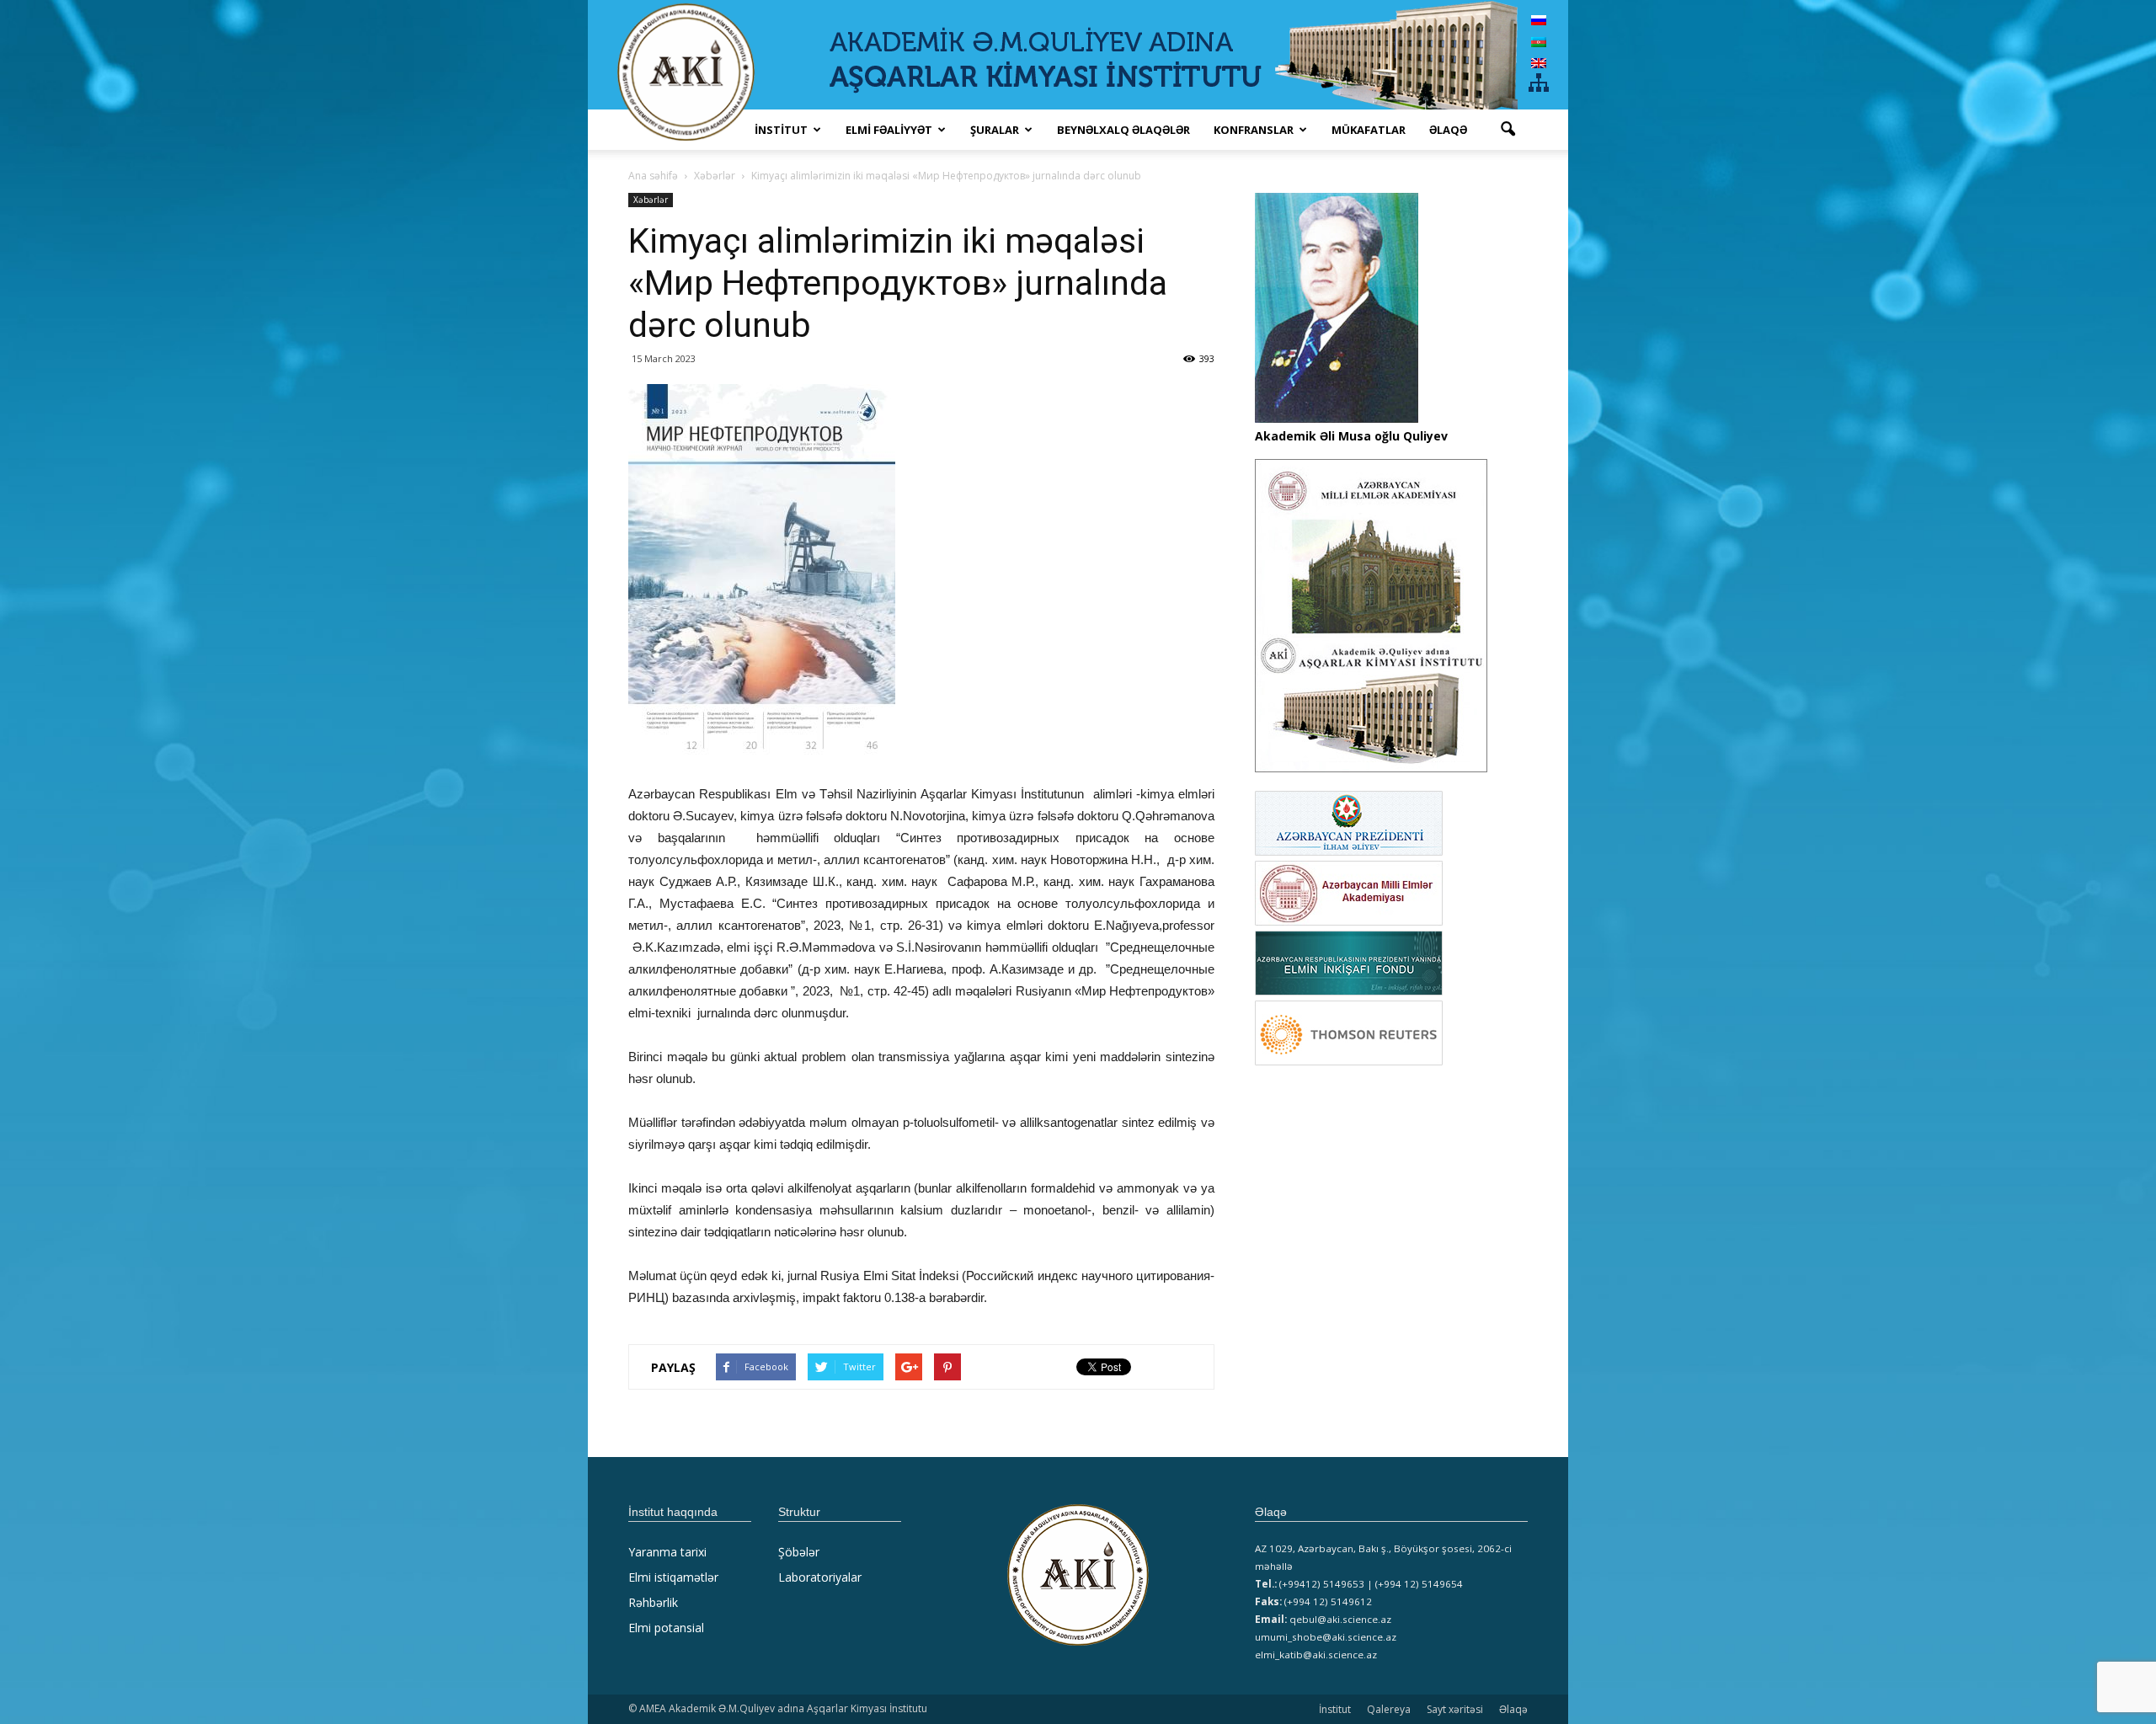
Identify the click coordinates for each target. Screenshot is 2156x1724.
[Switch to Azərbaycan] (1539, 41)
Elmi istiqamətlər (673, 1577)
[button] (1508, 130)
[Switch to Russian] (1539, 20)
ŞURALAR (995, 130)
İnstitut (1335, 1709)
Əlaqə (1448, 130)
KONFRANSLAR (1254, 130)
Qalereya (1389, 1709)
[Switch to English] (1539, 63)
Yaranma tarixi (667, 1552)
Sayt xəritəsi (1455, 1709)
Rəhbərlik (653, 1602)
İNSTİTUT (781, 130)
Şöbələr (799, 1552)
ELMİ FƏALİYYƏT (889, 130)
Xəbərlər (651, 200)
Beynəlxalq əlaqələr (1123, 130)
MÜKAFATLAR (1369, 130)
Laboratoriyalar (820, 1577)
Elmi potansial (666, 1628)
